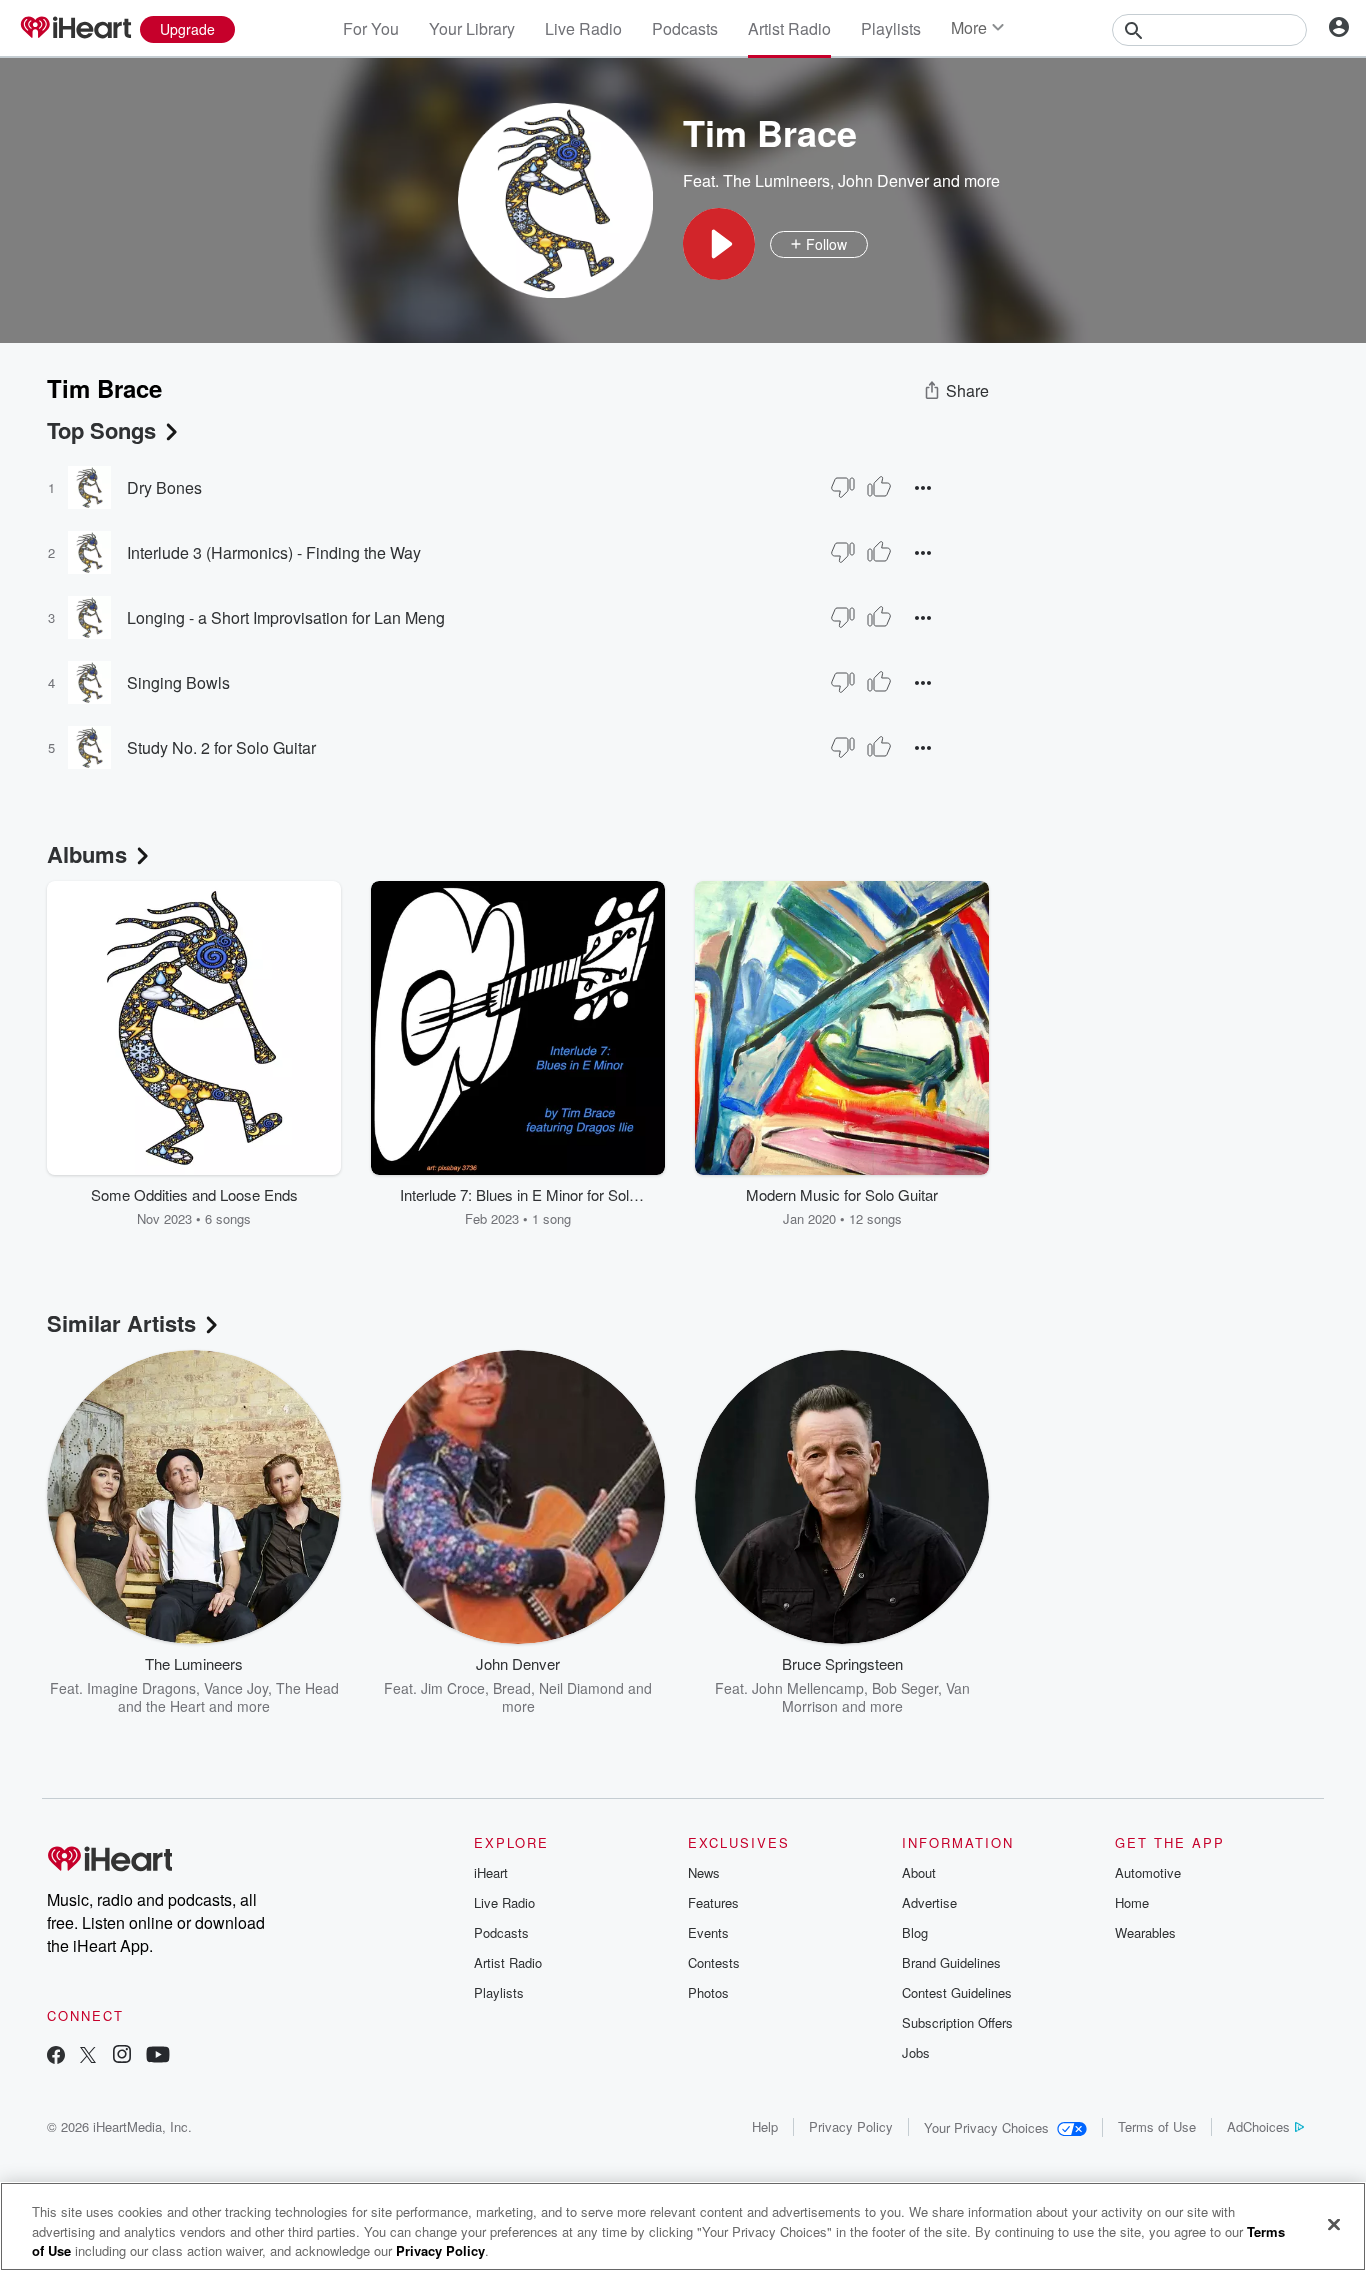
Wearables (1145, 1932)
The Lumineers (776, 180)
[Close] (1334, 2224)
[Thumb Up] (879, 487)
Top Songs (101, 430)
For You (371, 28)
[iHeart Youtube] (158, 2056)
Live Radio (583, 28)
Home (1132, 1902)
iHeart (491, 1872)
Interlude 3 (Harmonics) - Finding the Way (274, 552)
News (704, 1872)
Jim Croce (453, 1688)
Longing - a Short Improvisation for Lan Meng (286, 617)
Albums (87, 854)
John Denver (883, 180)
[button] (719, 244)
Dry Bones (164, 487)
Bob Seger (905, 1688)
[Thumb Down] (843, 487)
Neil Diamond (581, 1688)
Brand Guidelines (951, 1962)
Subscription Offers (957, 2022)
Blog (915, 1932)
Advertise (929, 1902)
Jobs (916, 2052)
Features (713, 1902)
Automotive (1148, 1872)
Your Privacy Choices (986, 2127)
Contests (714, 1962)
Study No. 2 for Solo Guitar (221, 747)
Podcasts (685, 28)
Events (708, 1932)
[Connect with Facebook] (56, 2056)
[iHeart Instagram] (122, 2056)
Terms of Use (1157, 2126)
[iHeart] (75, 29)
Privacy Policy (851, 2126)
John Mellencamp (808, 1688)
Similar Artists (121, 1323)
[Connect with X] (88, 2056)
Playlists (891, 28)
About (919, 1872)
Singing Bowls (178, 682)
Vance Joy (236, 1688)
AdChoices (1258, 2126)
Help (765, 2126)
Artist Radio (789, 28)
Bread (512, 1688)
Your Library (472, 28)
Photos (708, 1992)
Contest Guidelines (957, 1992)
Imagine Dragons (141, 1688)
